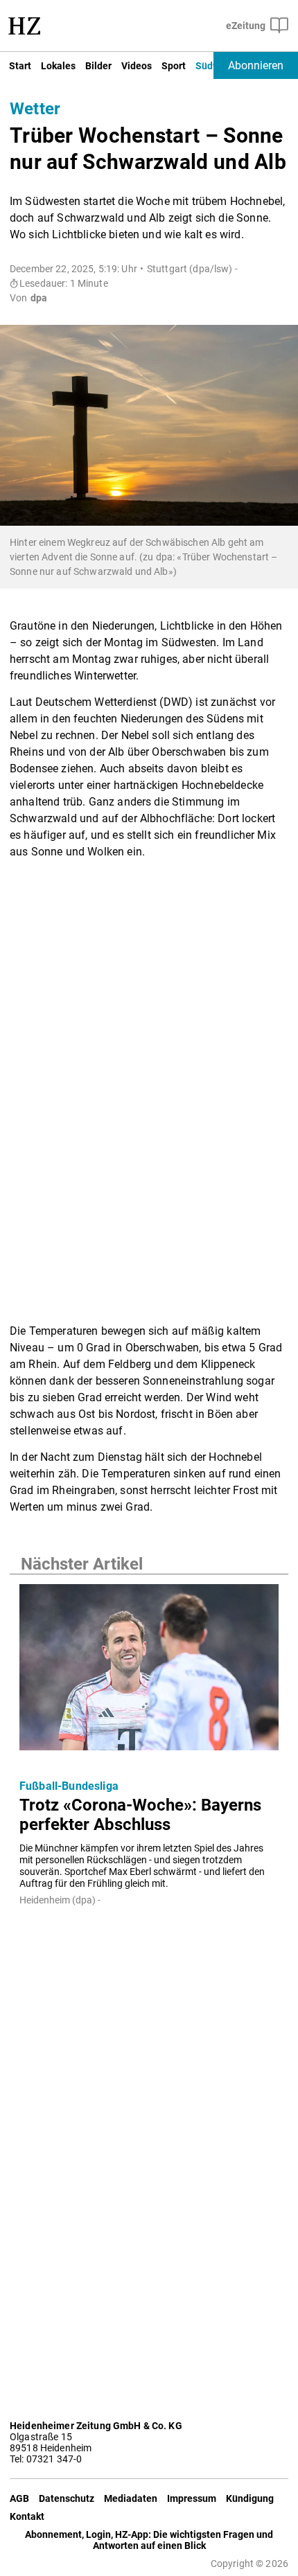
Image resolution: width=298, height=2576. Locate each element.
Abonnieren (256, 65)
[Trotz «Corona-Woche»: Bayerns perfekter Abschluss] (149, 1671)
